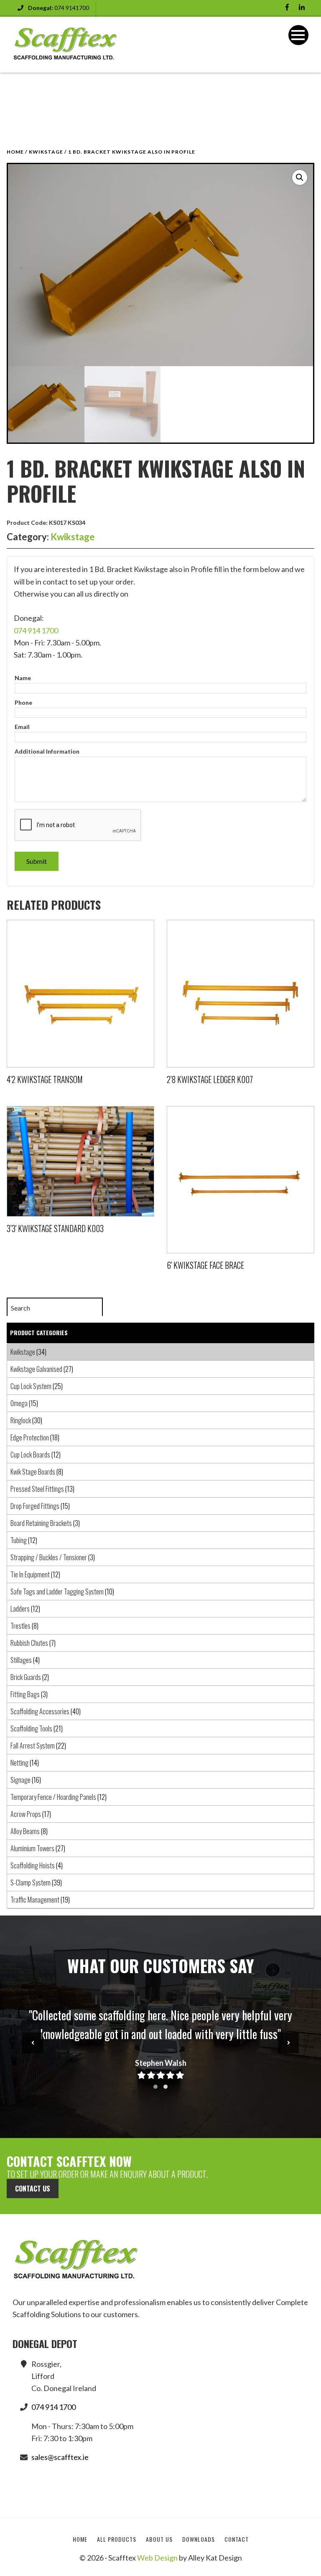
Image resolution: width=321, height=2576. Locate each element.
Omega (19, 1403)
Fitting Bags (25, 1694)
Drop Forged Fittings (35, 1506)
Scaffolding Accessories (40, 1711)
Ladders (20, 1609)
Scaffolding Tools (31, 1728)
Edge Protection (30, 1437)
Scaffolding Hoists (33, 1865)
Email (22, 727)
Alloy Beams (25, 1831)
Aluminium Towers (32, 1848)
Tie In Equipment (30, 1574)
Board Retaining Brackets (41, 1523)
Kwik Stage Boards (33, 1472)
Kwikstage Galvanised (36, 1369)
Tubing (19, 1540)
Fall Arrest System (33, 1746)
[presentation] (33, 2043)
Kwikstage (46, 152)
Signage (20, 1780)
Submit (37, 861)
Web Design (157, 2558)
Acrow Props (26, 1814)
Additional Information (47, 751)
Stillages (21, 1660)
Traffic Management (35, 1900)
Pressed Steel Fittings (37, 1489)
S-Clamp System (31, 1883)
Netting (19, 1763)
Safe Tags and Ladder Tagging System (57, 1592)
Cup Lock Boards (30, 1455)
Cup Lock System (31, 1386)
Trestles (20, 1626)
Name (23, 678)
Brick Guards (26, 1677)
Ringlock (21, 1420)
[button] (300, 177)
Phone (23, 702)
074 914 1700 (36, 630)
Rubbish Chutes (29, 1643)
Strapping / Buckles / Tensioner (49, 1557)
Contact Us (33, 2189)
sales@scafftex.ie (60, 2457)
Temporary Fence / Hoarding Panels (53, 1797)
